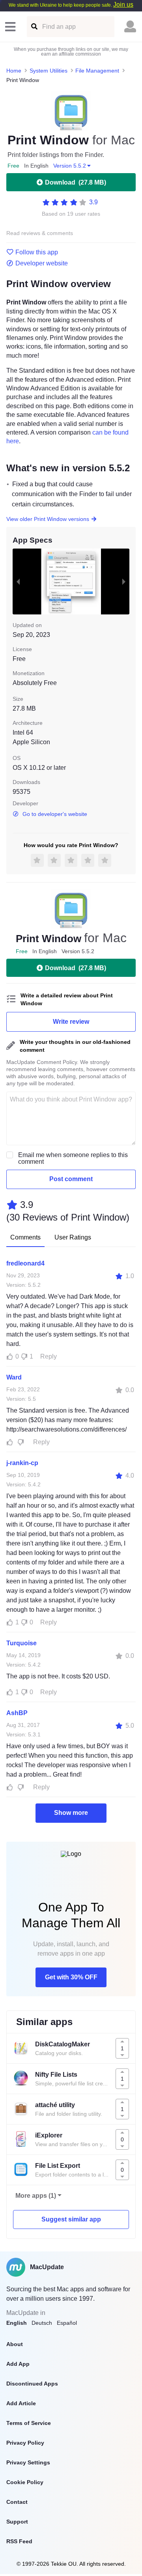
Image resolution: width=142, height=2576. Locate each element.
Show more (71, 1813)
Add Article (21, 2403)
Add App (18, 2364)
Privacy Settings (28, 2462)
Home (14, 71)
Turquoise (21, 1643)
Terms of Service (29, 2423)
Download (76, 182)
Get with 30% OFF (71, 1977)
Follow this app (37, 252)
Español (67, 2323)
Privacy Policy (25, 2443)
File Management (97, 71)
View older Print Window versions (48, 519)
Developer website (42, 263)
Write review (71, 1022)
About (15, 2344)
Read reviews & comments (40, 233)
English (17, 2323)
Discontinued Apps (32, 2384)
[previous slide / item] (18, 581)
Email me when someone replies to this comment (73, 1158)
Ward (14, 1377)
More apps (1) (36, 2196)
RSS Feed (19, 2541)
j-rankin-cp (22, 1463)
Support (17, 2522)
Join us (123, 5)
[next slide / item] (124, 581)
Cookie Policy (25, 2482)
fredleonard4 (25, 1263)
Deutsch (42, 2323)
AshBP (17, 1713)
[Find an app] (34, 27)
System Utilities (49, 71)
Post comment (71, 1179)
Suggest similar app (71, 2219)
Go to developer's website (55, 814)
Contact (17, 2502)
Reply (49, 1356)
